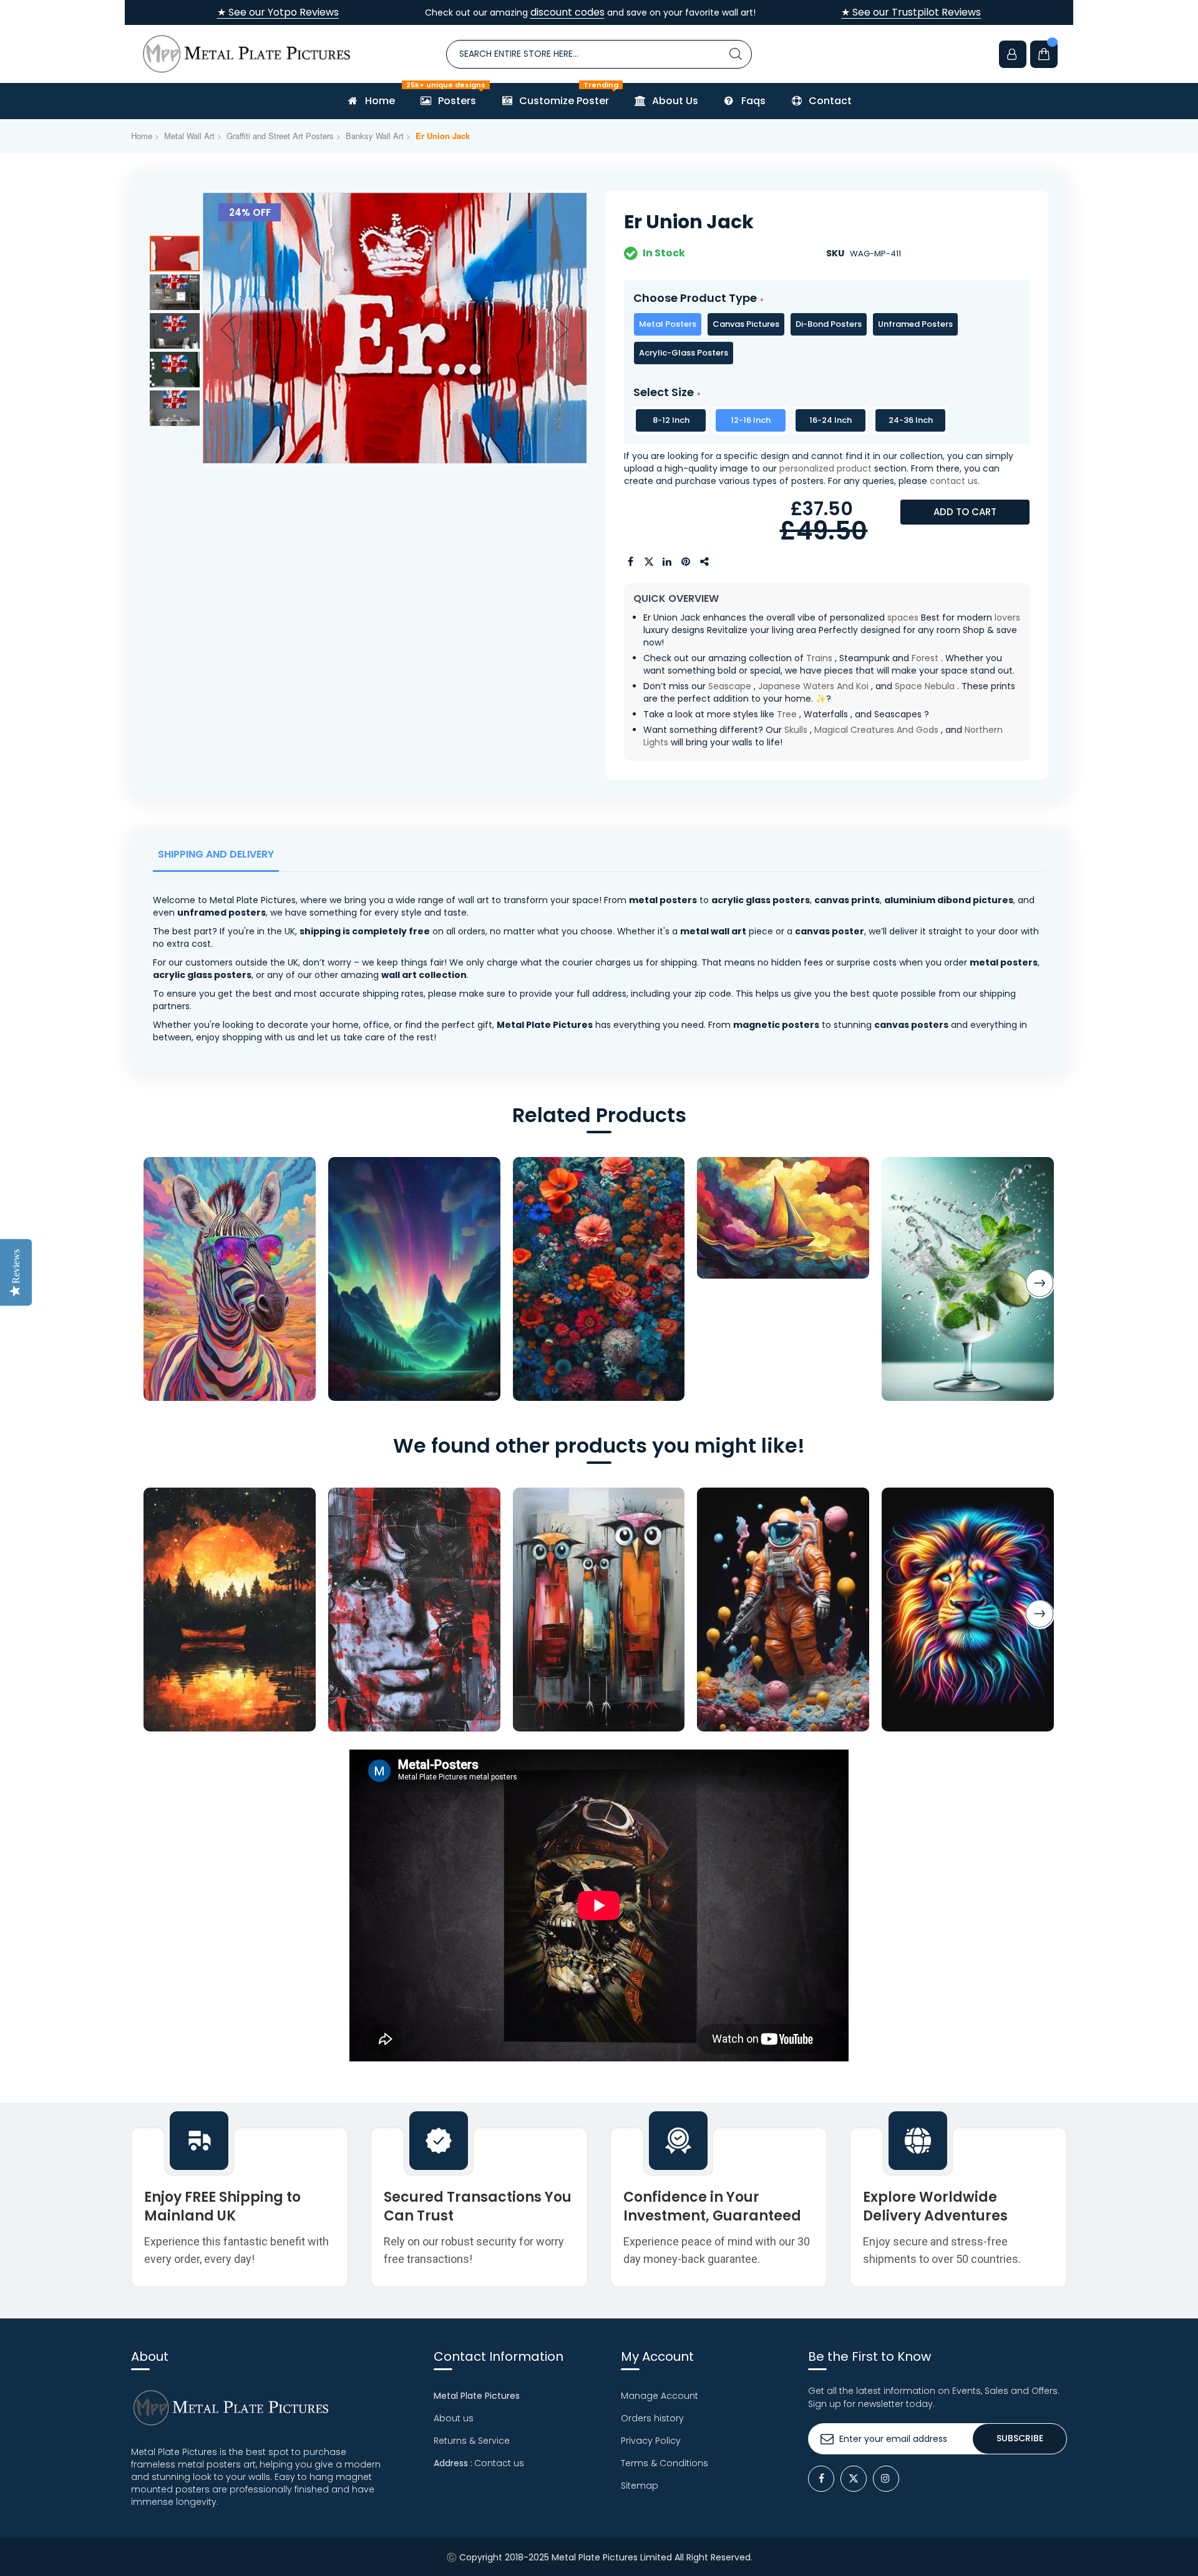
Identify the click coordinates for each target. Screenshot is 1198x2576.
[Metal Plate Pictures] (246, 54)
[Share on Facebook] (630, 562)
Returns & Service (472, 2441)
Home (142, 136)
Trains (819, 658)
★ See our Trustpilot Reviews (911, 12)
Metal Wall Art (189, 136)
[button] (228, 329)
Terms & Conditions (665, 2463)
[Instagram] (886, 2479)
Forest (925, 658)
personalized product (825, 468)
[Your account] (1013, 54)
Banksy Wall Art (375, 136)
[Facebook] (821, 2479)
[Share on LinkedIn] (668, 562)
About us (454, 2418)
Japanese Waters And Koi (813, 686)
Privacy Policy (651, 2441)
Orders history (652, 2418)
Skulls (796, 730)
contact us (954, 481)
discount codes (567, 12)
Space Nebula (925, 686)
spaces (903, 617)
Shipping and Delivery (216, 854)
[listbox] (827, 339)
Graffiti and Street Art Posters (280, 136)
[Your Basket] (1044, 54)
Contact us (499, 2463)
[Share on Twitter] (649, 562)
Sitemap (640, 2486)
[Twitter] (854, 2479)
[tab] (218, 858)
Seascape (730, 686)
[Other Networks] (705, 562)
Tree (787, 714)
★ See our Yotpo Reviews (278, 12)
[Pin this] (686, 562)
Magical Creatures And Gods (876, 730)
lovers (1007, 617)
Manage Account (660, 2396)
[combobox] (599, 54)
